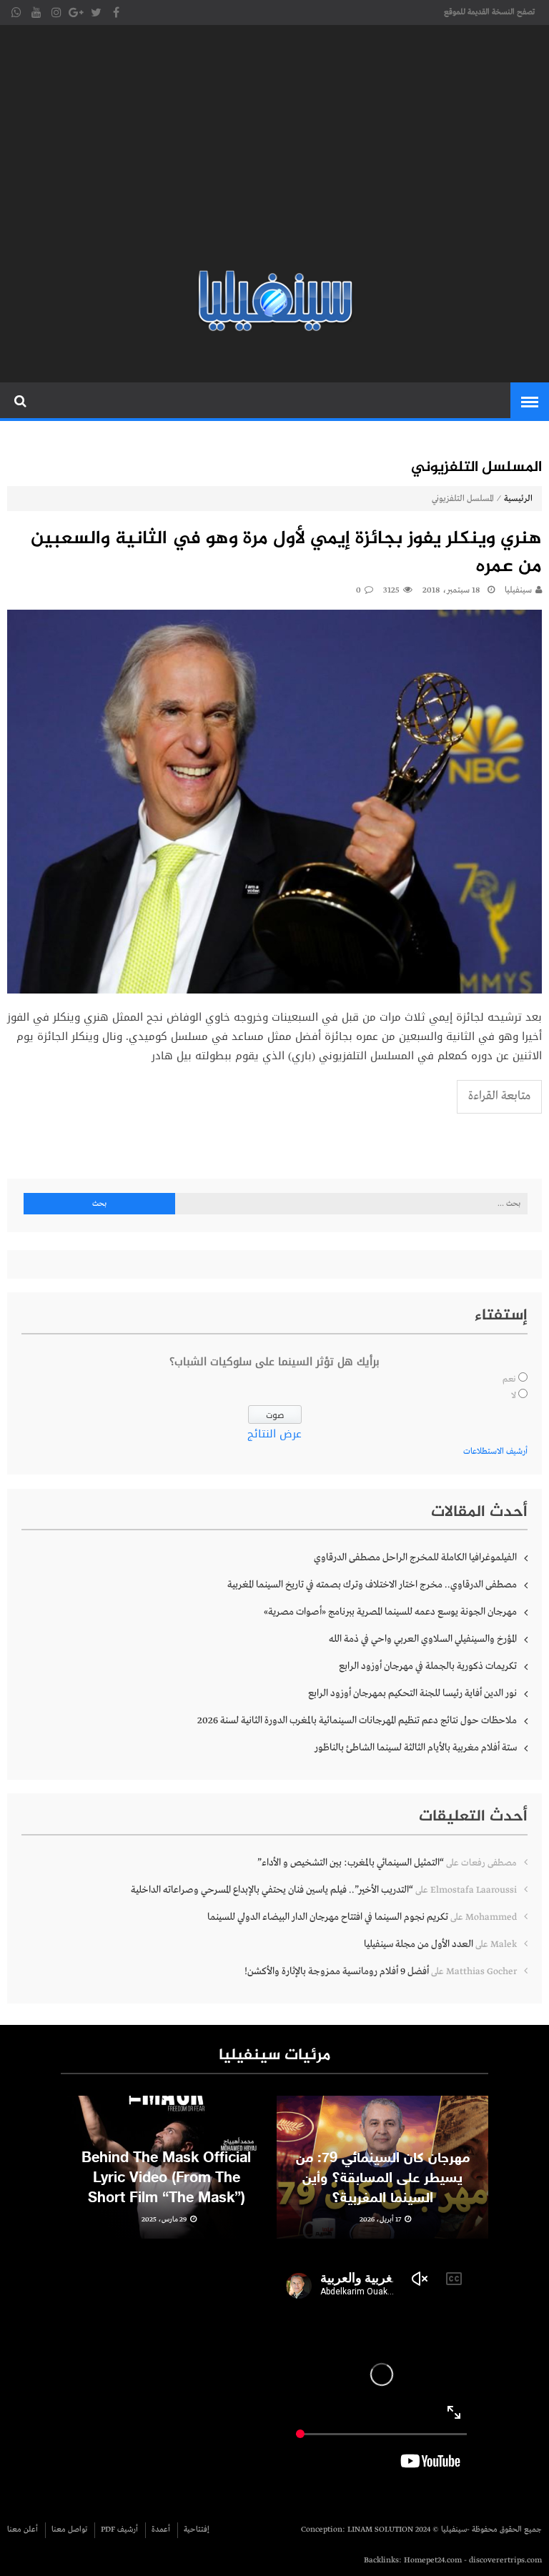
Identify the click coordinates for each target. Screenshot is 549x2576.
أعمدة (161, 2530)
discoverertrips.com (505, 2560)
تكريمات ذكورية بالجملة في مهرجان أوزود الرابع (428, 1666)
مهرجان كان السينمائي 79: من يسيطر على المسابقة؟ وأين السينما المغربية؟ (383, 2179)
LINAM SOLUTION (380, 2530)
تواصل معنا (69, 2530)
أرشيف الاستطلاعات (495, 1452)
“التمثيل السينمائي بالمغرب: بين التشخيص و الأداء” (351, 1863)
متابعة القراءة (499, 1096)
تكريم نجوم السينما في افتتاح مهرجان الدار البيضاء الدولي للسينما (328, 1917)
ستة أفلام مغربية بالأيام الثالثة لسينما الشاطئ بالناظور (416, 1748)
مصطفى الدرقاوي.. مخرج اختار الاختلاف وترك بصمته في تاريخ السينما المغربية (372, 1585)
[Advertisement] (274, 150)
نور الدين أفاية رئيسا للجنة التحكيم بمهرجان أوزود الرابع (412, 1693)
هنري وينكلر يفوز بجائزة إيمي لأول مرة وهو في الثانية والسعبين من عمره (286, 553)
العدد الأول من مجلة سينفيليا (419, 1944)
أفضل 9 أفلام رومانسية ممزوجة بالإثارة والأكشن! (337, 1971)
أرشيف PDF (119, 2530)
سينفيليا (518, 590)
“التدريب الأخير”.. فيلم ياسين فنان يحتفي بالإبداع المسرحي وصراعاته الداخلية (272, 1890)
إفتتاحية (197, 2530)
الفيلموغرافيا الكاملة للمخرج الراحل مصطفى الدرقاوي (415, 1557)
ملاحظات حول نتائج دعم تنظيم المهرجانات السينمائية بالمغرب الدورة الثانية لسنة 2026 (357, 1720)
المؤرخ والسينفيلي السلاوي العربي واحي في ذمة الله (423, 1639)
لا (514, 1396)
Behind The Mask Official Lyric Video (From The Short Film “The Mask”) (166, 2179)
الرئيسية (518, 499)
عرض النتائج (274, 1434)
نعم (509, 1379)
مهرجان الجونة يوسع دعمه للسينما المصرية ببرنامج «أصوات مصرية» (390, 1612)
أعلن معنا (23, 2530)
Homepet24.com (433, 2560)
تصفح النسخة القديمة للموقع (489, 12)
